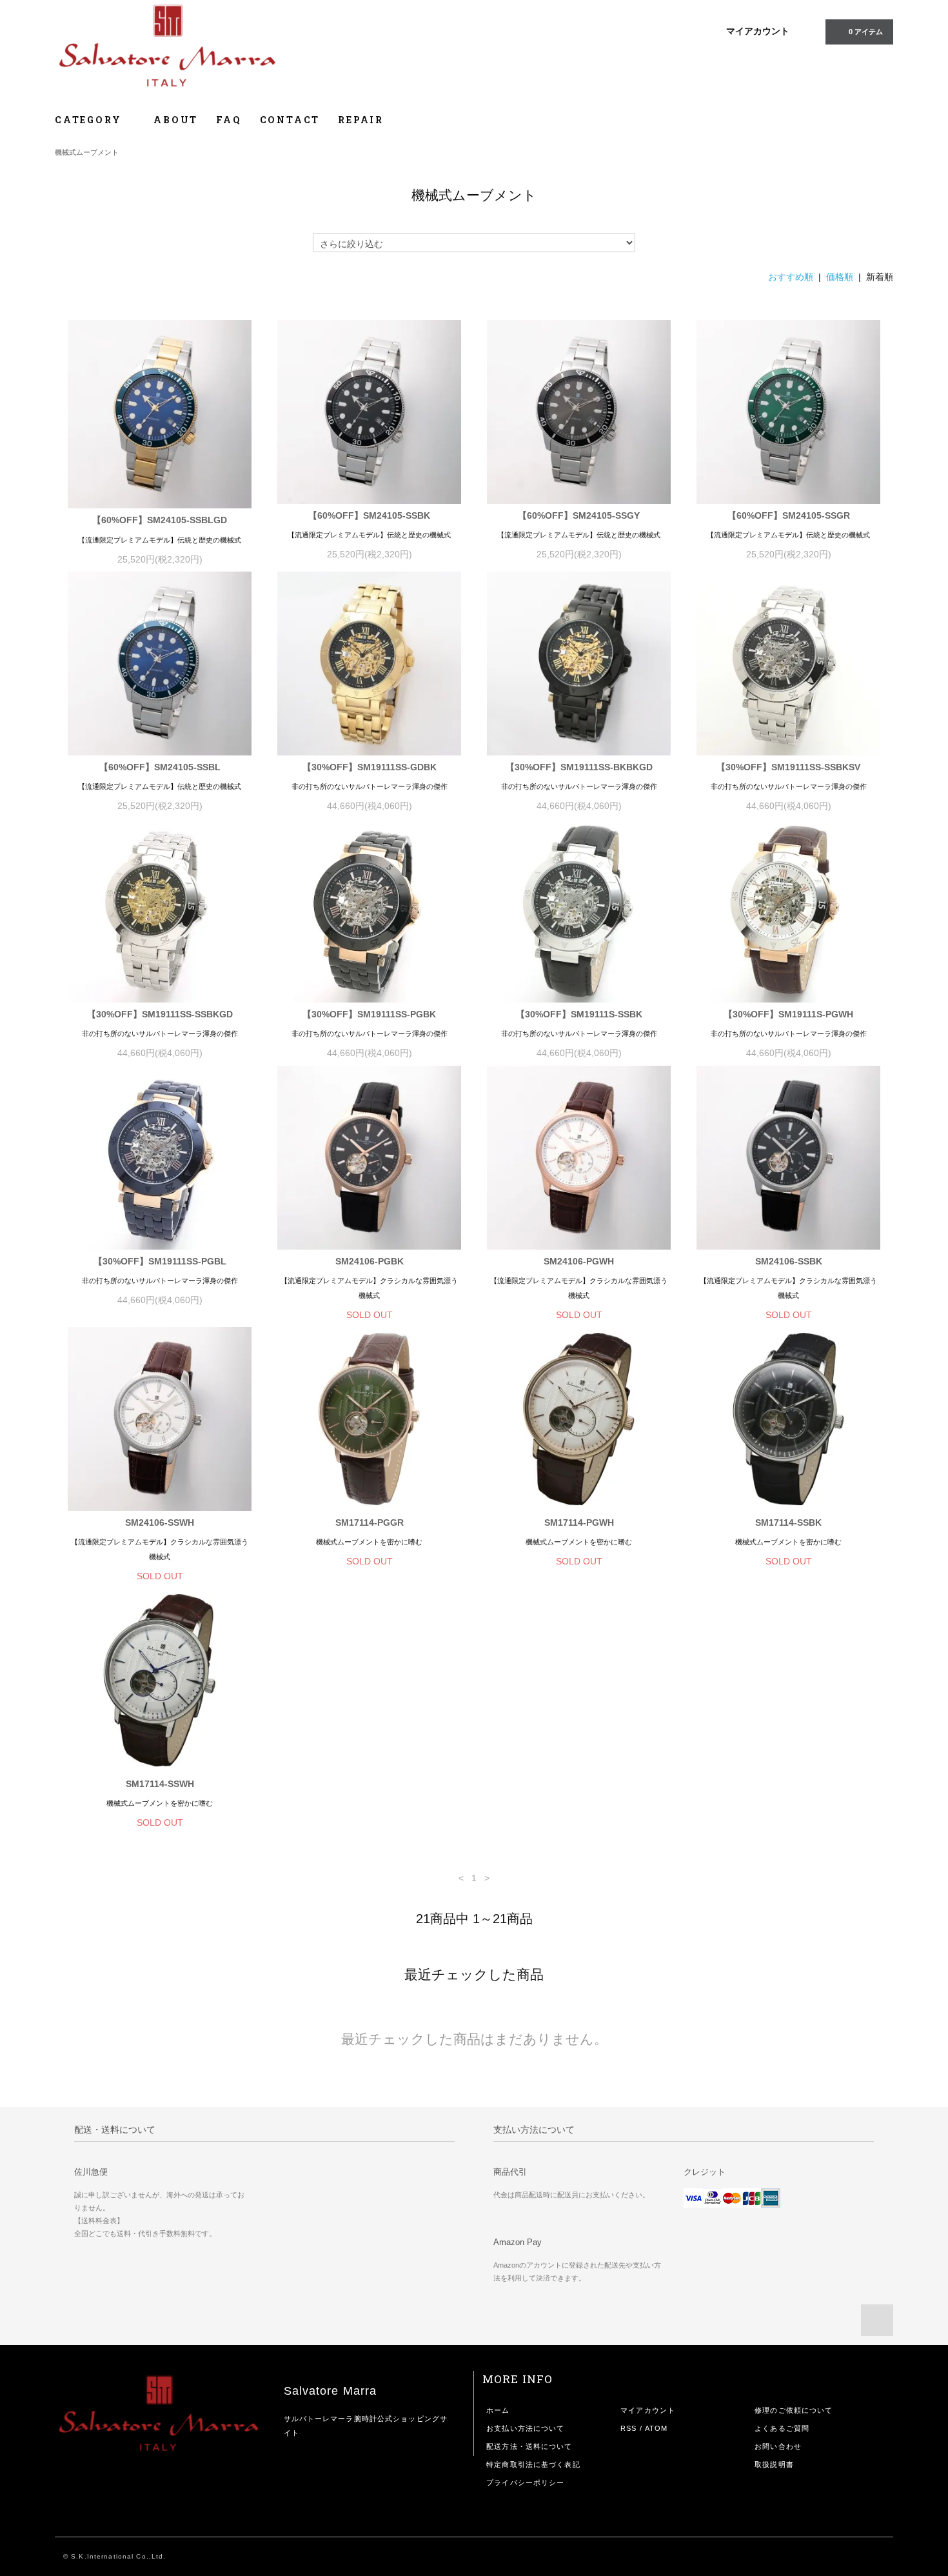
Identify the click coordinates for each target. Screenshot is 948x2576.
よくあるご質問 (782, 2428)
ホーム (498, 2410)
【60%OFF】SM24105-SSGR (789, 515)
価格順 (840, 277)
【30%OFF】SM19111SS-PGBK (369, 1014)
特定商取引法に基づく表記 (533, 2464)
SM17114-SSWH (160, 1784)
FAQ (229, 120)
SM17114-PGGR (370, 1523)
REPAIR (361, 120)
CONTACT (290, 120)
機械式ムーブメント (87, 152)
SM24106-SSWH (160, 1523)
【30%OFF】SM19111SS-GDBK (370, 767)
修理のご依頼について (794, 2410)
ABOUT (176, 120)
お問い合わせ (778, 2446)
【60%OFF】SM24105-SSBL (160, 767)
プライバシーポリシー (525, 2482)
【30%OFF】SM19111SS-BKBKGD (579, 767)
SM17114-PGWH (579, 1523)
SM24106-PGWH (579, 1261)
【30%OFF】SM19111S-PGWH (788, 1014)
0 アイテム (866, 32)
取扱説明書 (774, 2464)
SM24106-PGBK (370, 1261)
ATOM (656, 2428)
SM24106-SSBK (789, 1261)
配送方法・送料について (529, 2446)
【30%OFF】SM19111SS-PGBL (160, 1261)
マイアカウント (758, 31)
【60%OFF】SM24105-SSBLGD (160, 520)
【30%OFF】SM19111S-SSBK (579, 1014)
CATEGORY (90, 120)
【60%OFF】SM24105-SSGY (579, 515)
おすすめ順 (791, 277)
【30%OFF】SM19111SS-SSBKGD (160, 1014)
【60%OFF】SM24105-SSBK (369, 515)
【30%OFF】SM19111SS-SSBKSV (788, 767)
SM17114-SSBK (788, 1523)
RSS (628, 2428)
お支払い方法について (525, 2428)
